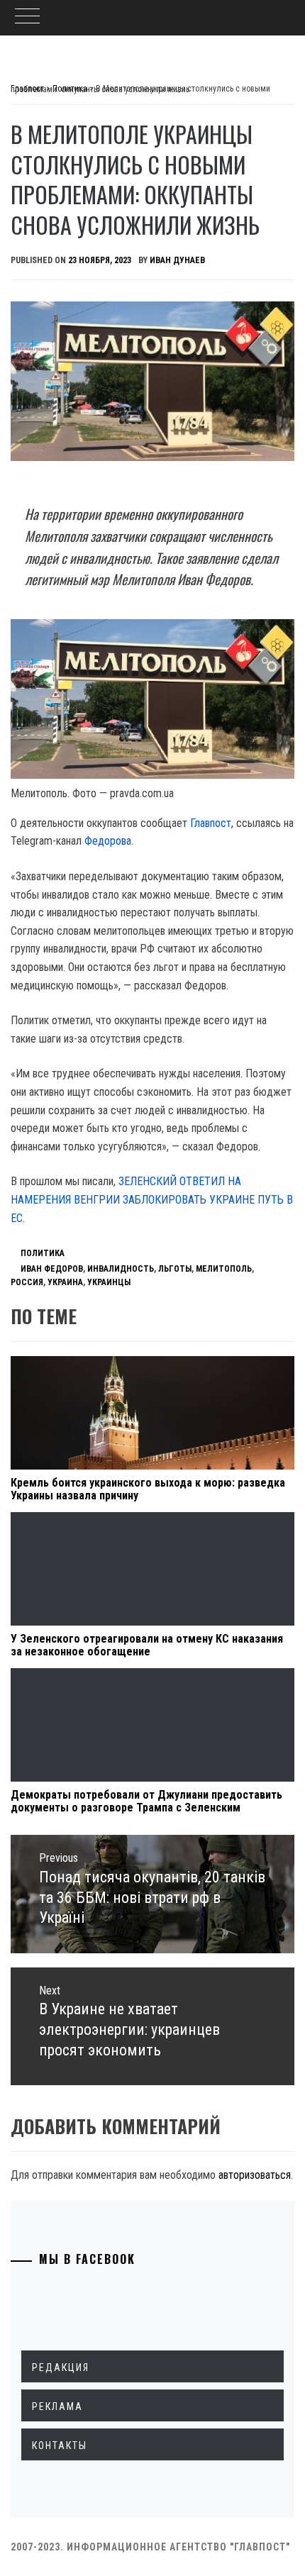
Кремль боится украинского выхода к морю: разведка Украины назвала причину (148, 1489)
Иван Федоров (52, 1269)
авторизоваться (255, 2175)
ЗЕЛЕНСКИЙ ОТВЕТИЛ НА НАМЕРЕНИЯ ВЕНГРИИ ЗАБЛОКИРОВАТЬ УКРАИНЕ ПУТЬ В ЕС (152, 1199)
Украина (65, 1282)
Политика (43, 1253)
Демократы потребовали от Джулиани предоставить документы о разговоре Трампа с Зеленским (146, 1801)
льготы (175, 1269)
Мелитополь (224, 1269)
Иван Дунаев (177, 260)
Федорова (108, 841)
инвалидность (121, 1269)
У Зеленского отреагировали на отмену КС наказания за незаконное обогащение (147, 1645)
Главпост (211, 823)
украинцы (109, 1282)
